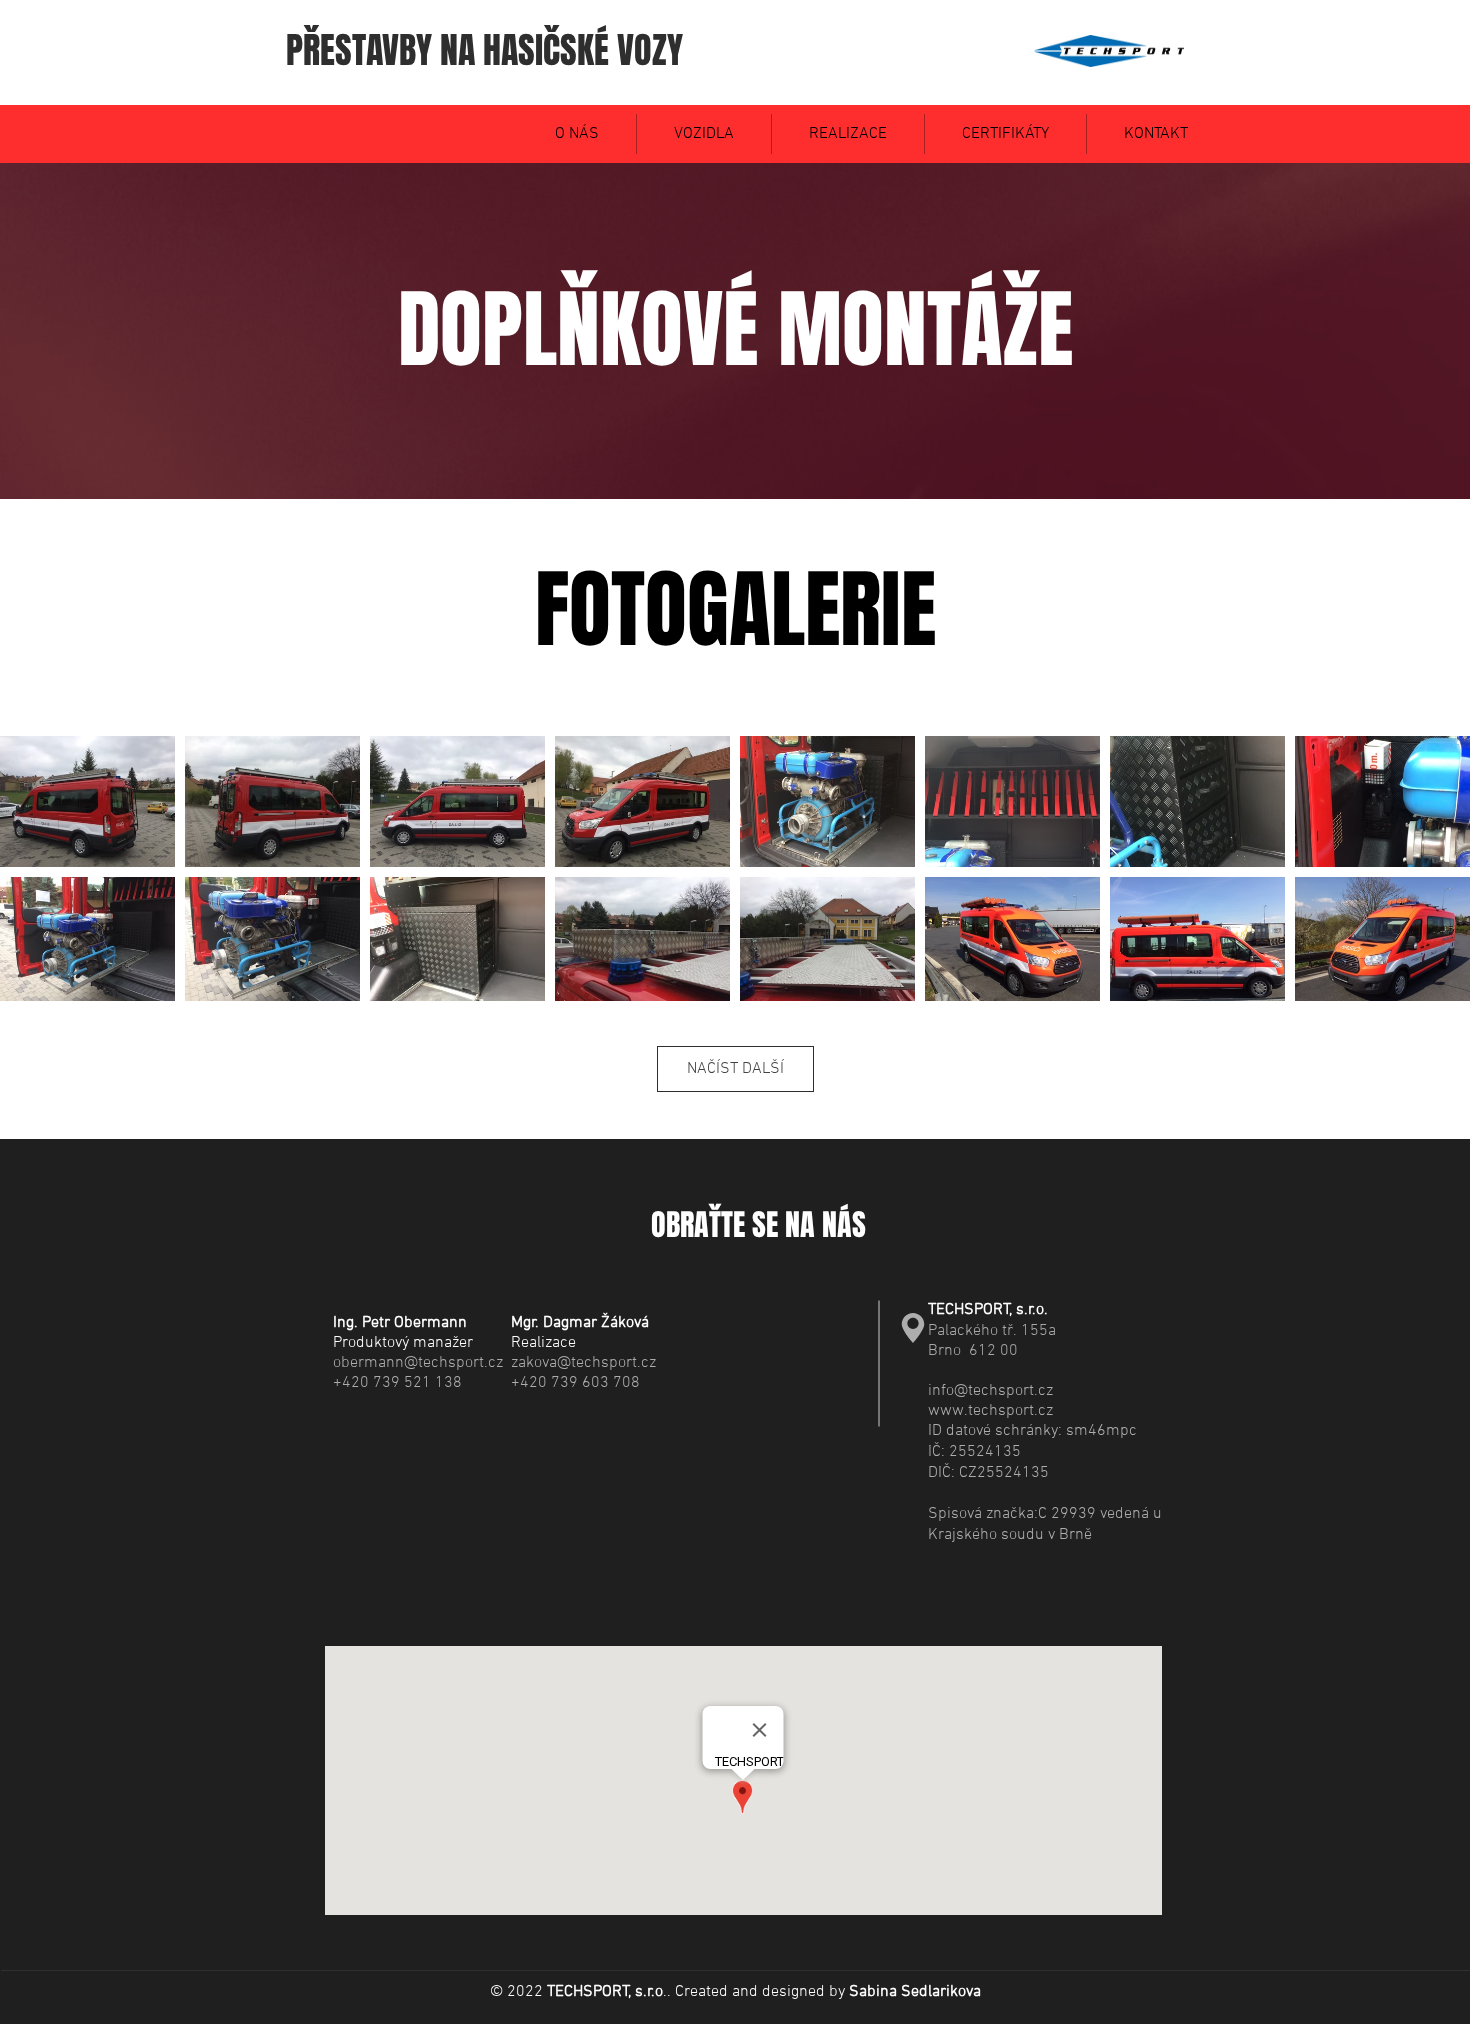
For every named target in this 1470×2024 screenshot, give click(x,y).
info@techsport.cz (990, 1391)
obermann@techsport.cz (418, 1363)
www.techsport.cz (990, 1411)
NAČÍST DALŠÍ (735, 1069)
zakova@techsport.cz (583, 1363)
